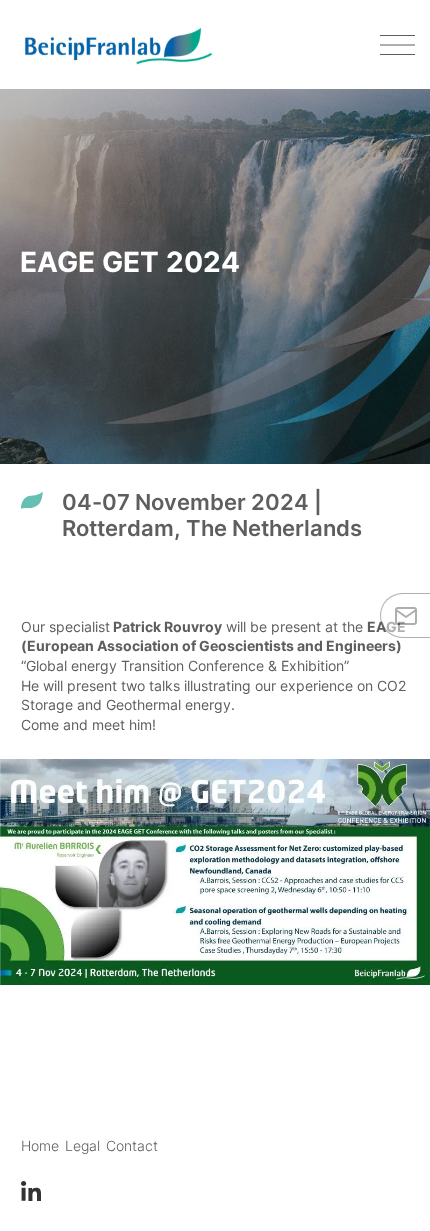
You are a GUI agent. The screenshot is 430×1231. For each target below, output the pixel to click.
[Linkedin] (31, 1190)
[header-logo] (117, 45)
